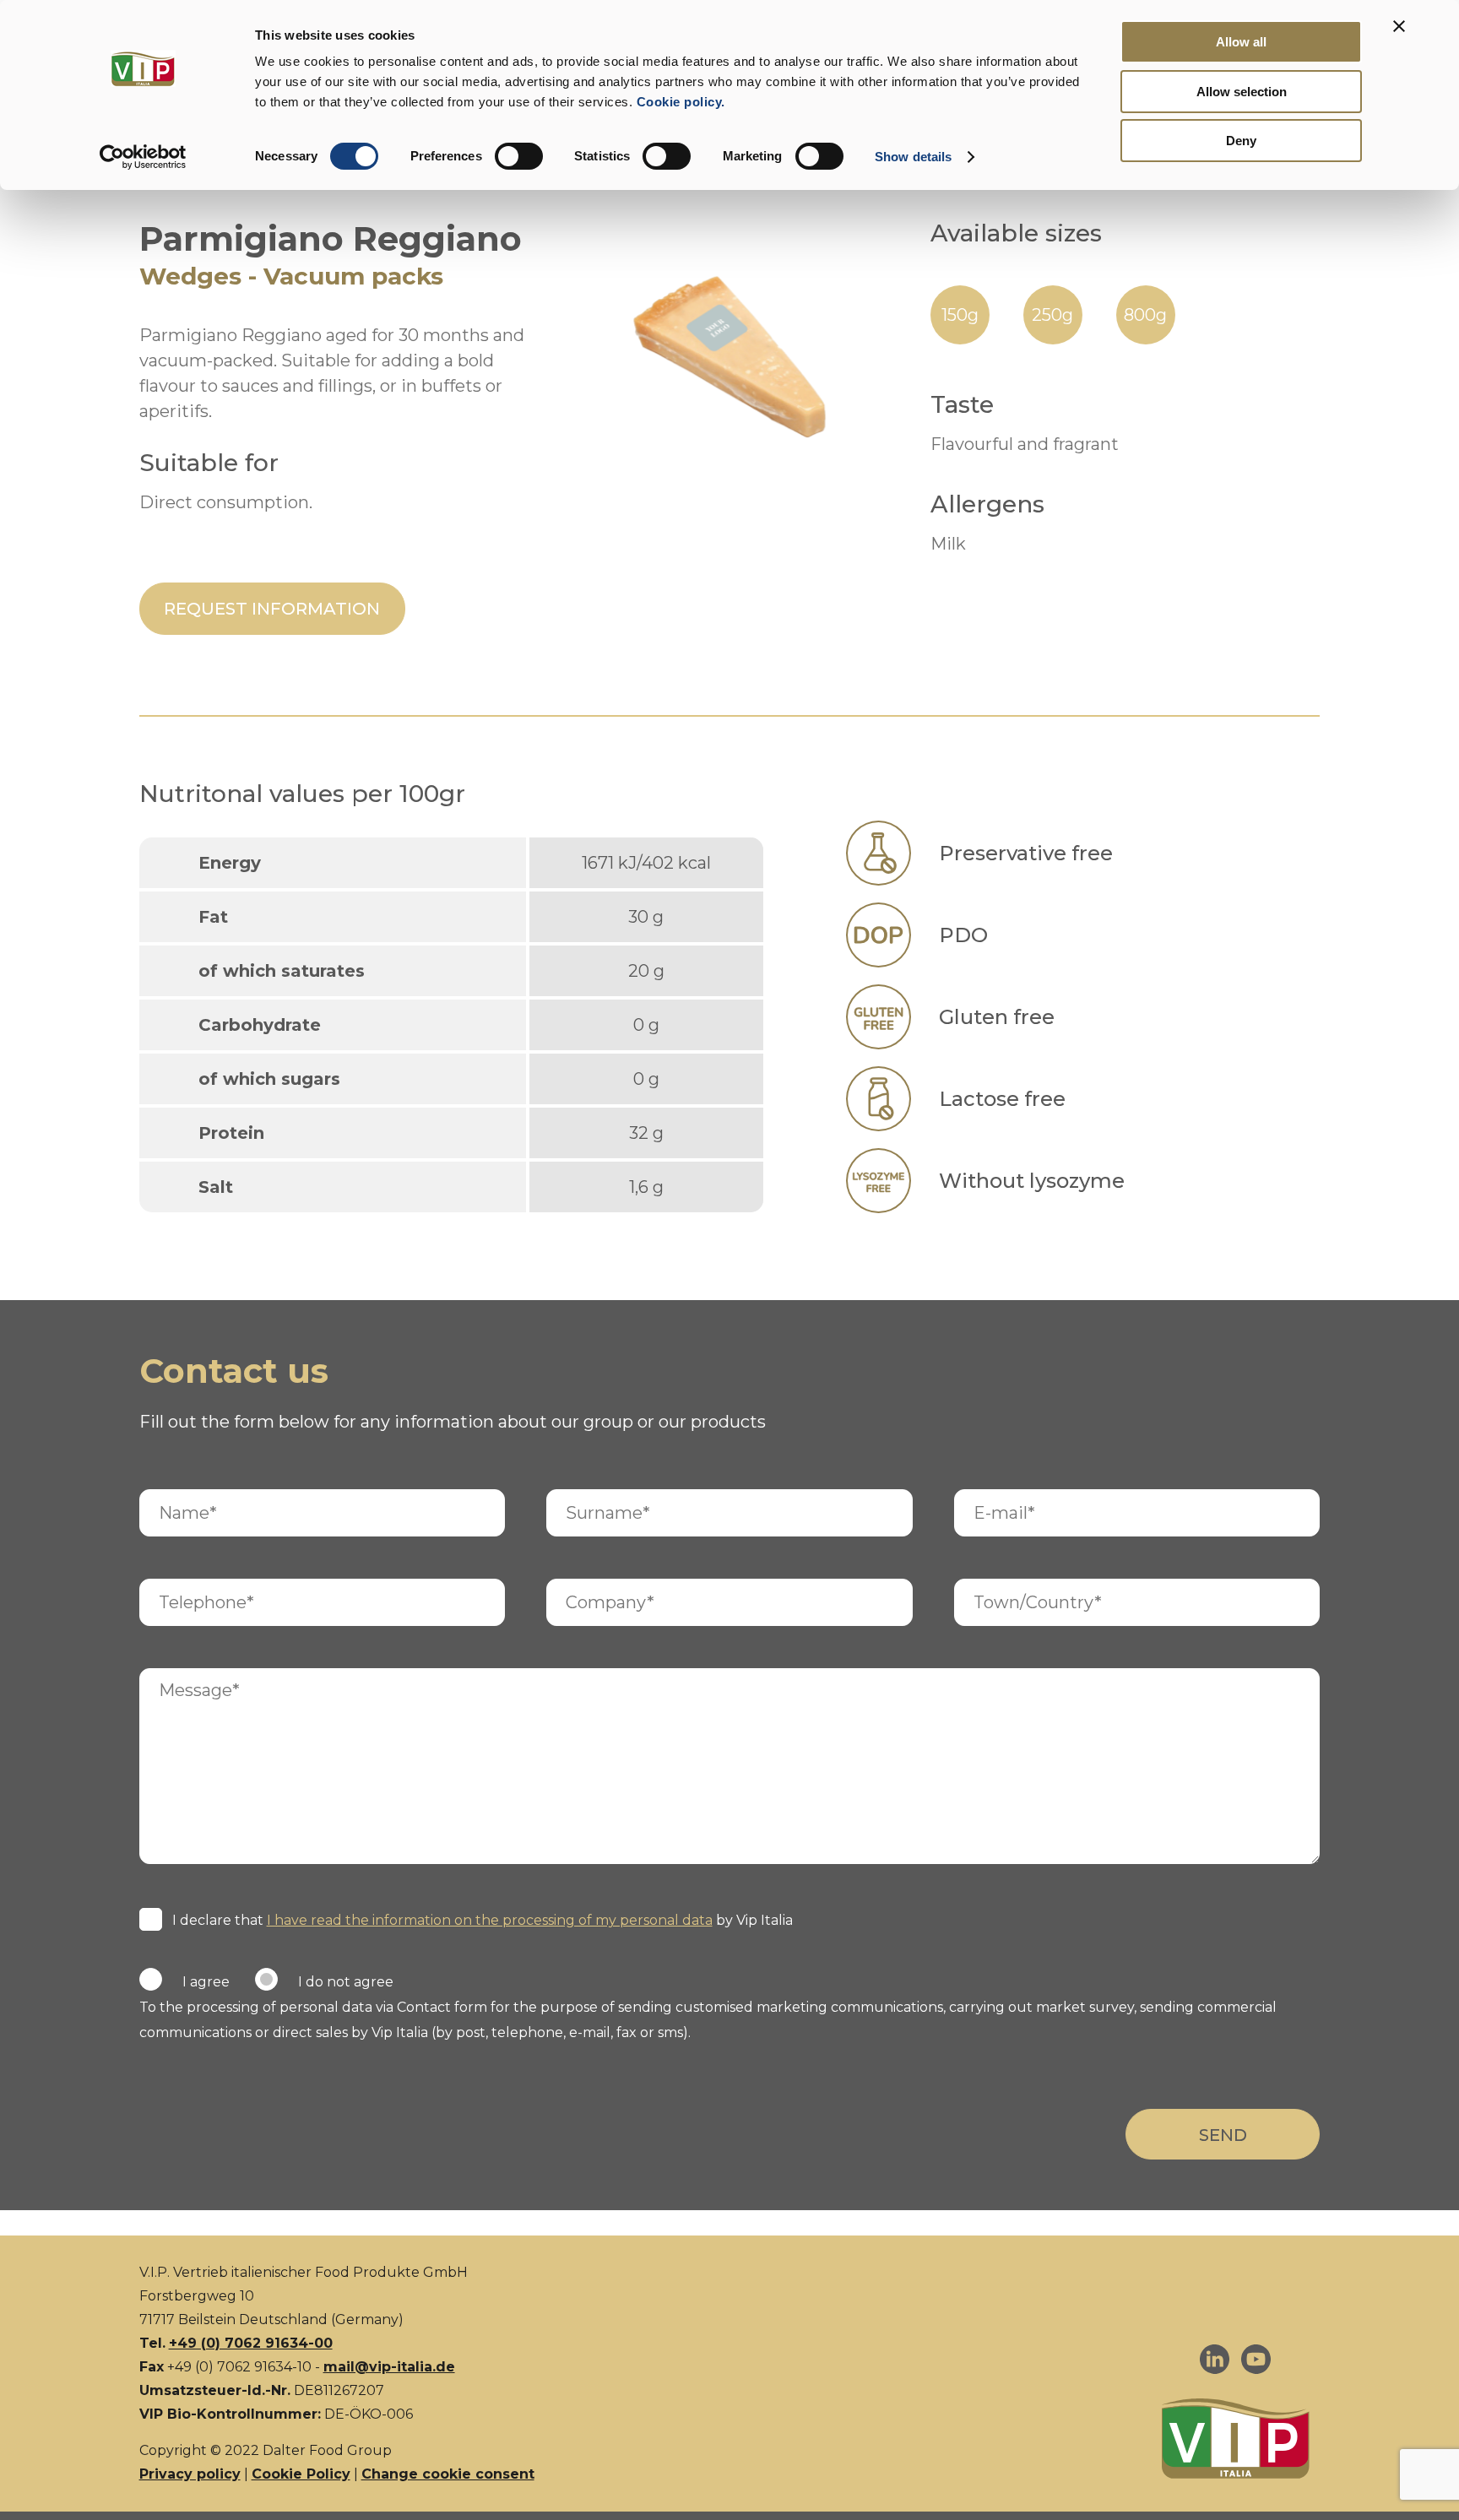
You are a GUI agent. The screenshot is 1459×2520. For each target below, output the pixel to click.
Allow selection (1242, 92)
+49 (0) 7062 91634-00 (251, 2343)
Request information (272, 609)
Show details (913, 157)
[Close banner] (1399, 26)
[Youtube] (1256, 2363)
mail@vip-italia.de (389, 2367)
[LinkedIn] (1215, 2363)
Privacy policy (190, 2474)
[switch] (519, 156)
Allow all (1241, 42)
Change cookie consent (448, 2474)
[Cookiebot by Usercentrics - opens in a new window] (143, 157)
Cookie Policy (301, 2474)
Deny (1241, 141)
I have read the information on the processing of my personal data (490, 1920)
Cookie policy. (679, 102)
